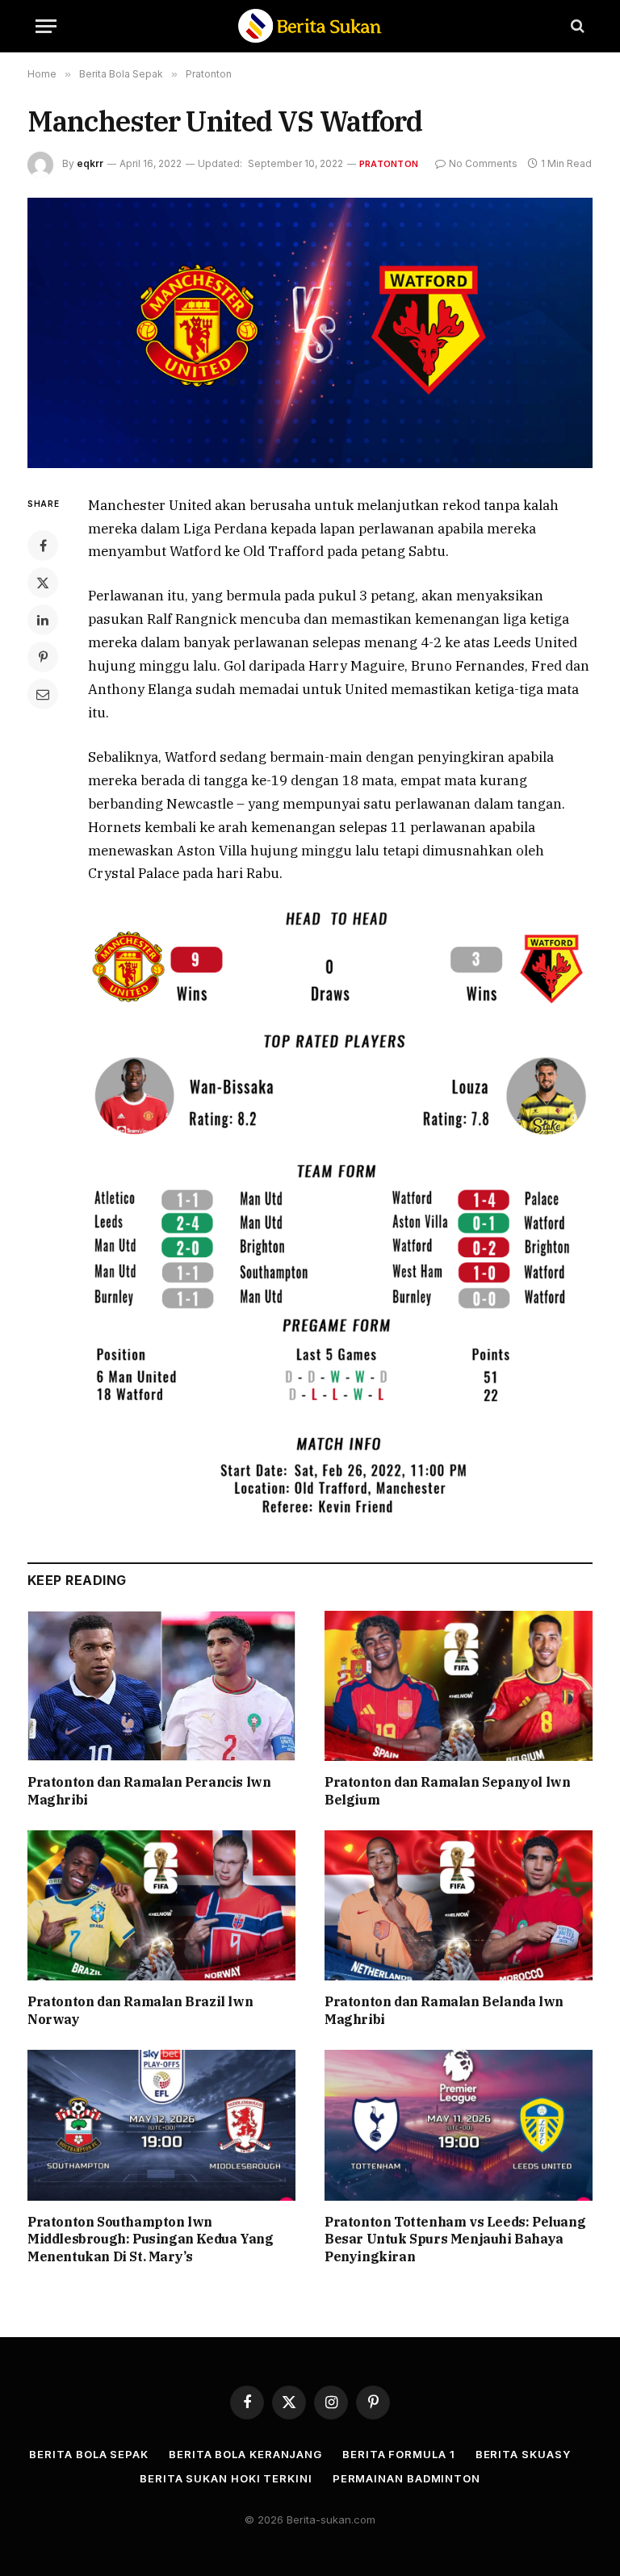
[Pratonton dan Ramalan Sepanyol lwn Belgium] (459, 1686)
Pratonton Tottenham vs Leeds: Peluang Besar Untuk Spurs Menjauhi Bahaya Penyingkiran (455, 2239)
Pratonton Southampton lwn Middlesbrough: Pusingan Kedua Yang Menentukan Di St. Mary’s (150, 2239)
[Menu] (46, 26)
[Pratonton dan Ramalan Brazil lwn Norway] (161, 1906)
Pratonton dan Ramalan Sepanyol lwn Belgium (447, 1791)
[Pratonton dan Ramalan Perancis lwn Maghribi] (161, 1686)
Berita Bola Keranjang (245, 2454)
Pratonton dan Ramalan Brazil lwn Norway (140, 2010)
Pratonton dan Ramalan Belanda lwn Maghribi (444, 2010)
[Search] (576, 26)
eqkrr (90, 163)
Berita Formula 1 (399, 2454)
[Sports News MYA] (310, 26)
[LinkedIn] (43, 620)
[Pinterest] (43, 657)
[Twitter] (43, 583)
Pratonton (389, 164)
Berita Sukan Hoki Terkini (226, 2478)
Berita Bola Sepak (88, 2454)
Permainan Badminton (406, 2478)
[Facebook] (43, 546)
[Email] (43, 694)
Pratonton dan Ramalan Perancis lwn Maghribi (149, 1791)
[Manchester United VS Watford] (310, 333)
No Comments (483, 163)
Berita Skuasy (523, 2454)
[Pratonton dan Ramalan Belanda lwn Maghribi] (459, 1906)
